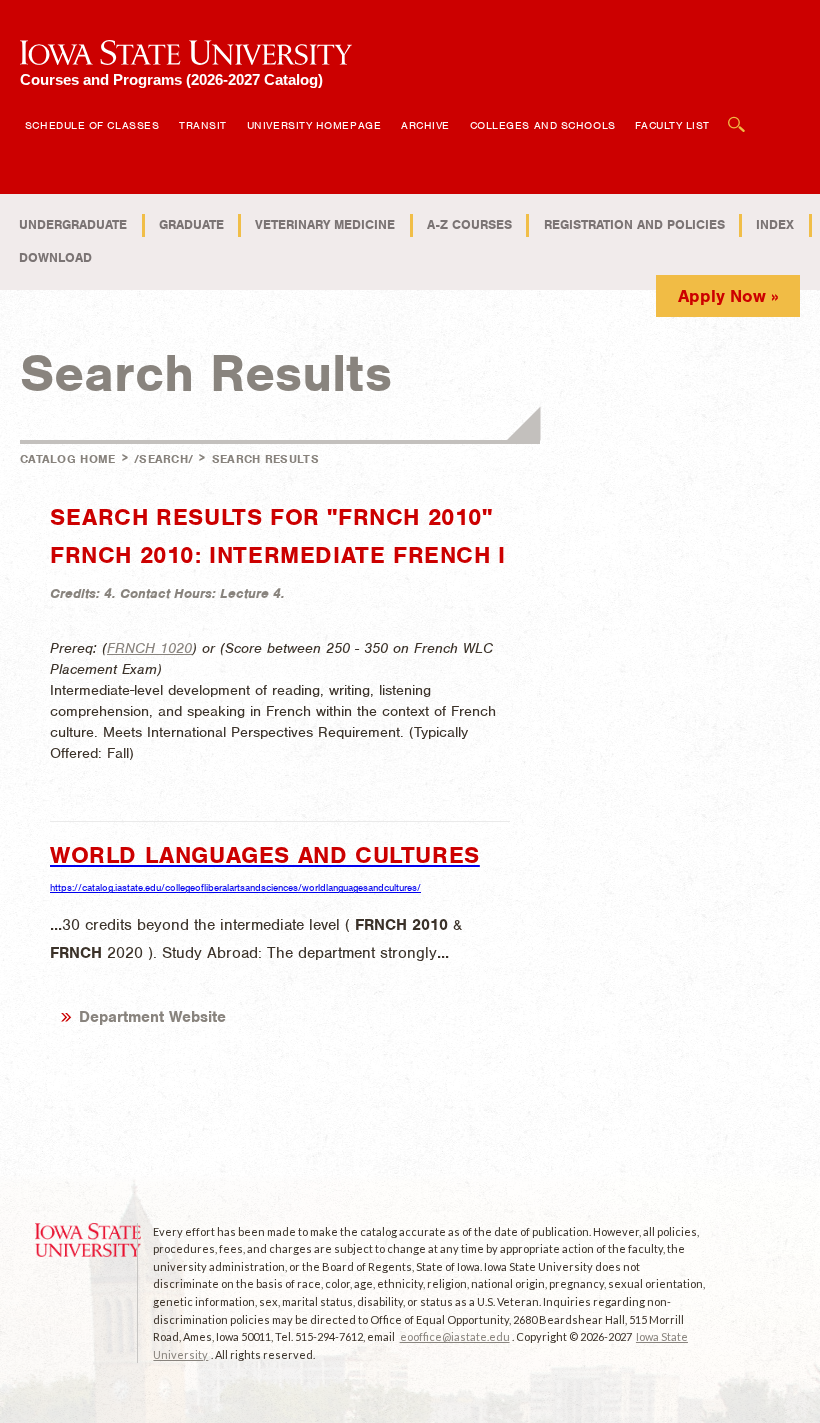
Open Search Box (737, 114)
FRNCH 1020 (149, 648)
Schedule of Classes (92, 125)
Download (55, 257)
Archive (425, 125)
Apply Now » (728, 296)
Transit (203, 125)
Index (775, 224)
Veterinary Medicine (325, 224)
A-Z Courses (469, 224)
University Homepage (314, 125)
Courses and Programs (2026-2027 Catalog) (171, 79)
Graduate (191, 224)
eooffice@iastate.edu (455, 1336)
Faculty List (672, 125)
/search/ (163, 459)
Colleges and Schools (543, 125)
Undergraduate (73, 224)
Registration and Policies (634, 224)
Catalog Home (68, 459)
